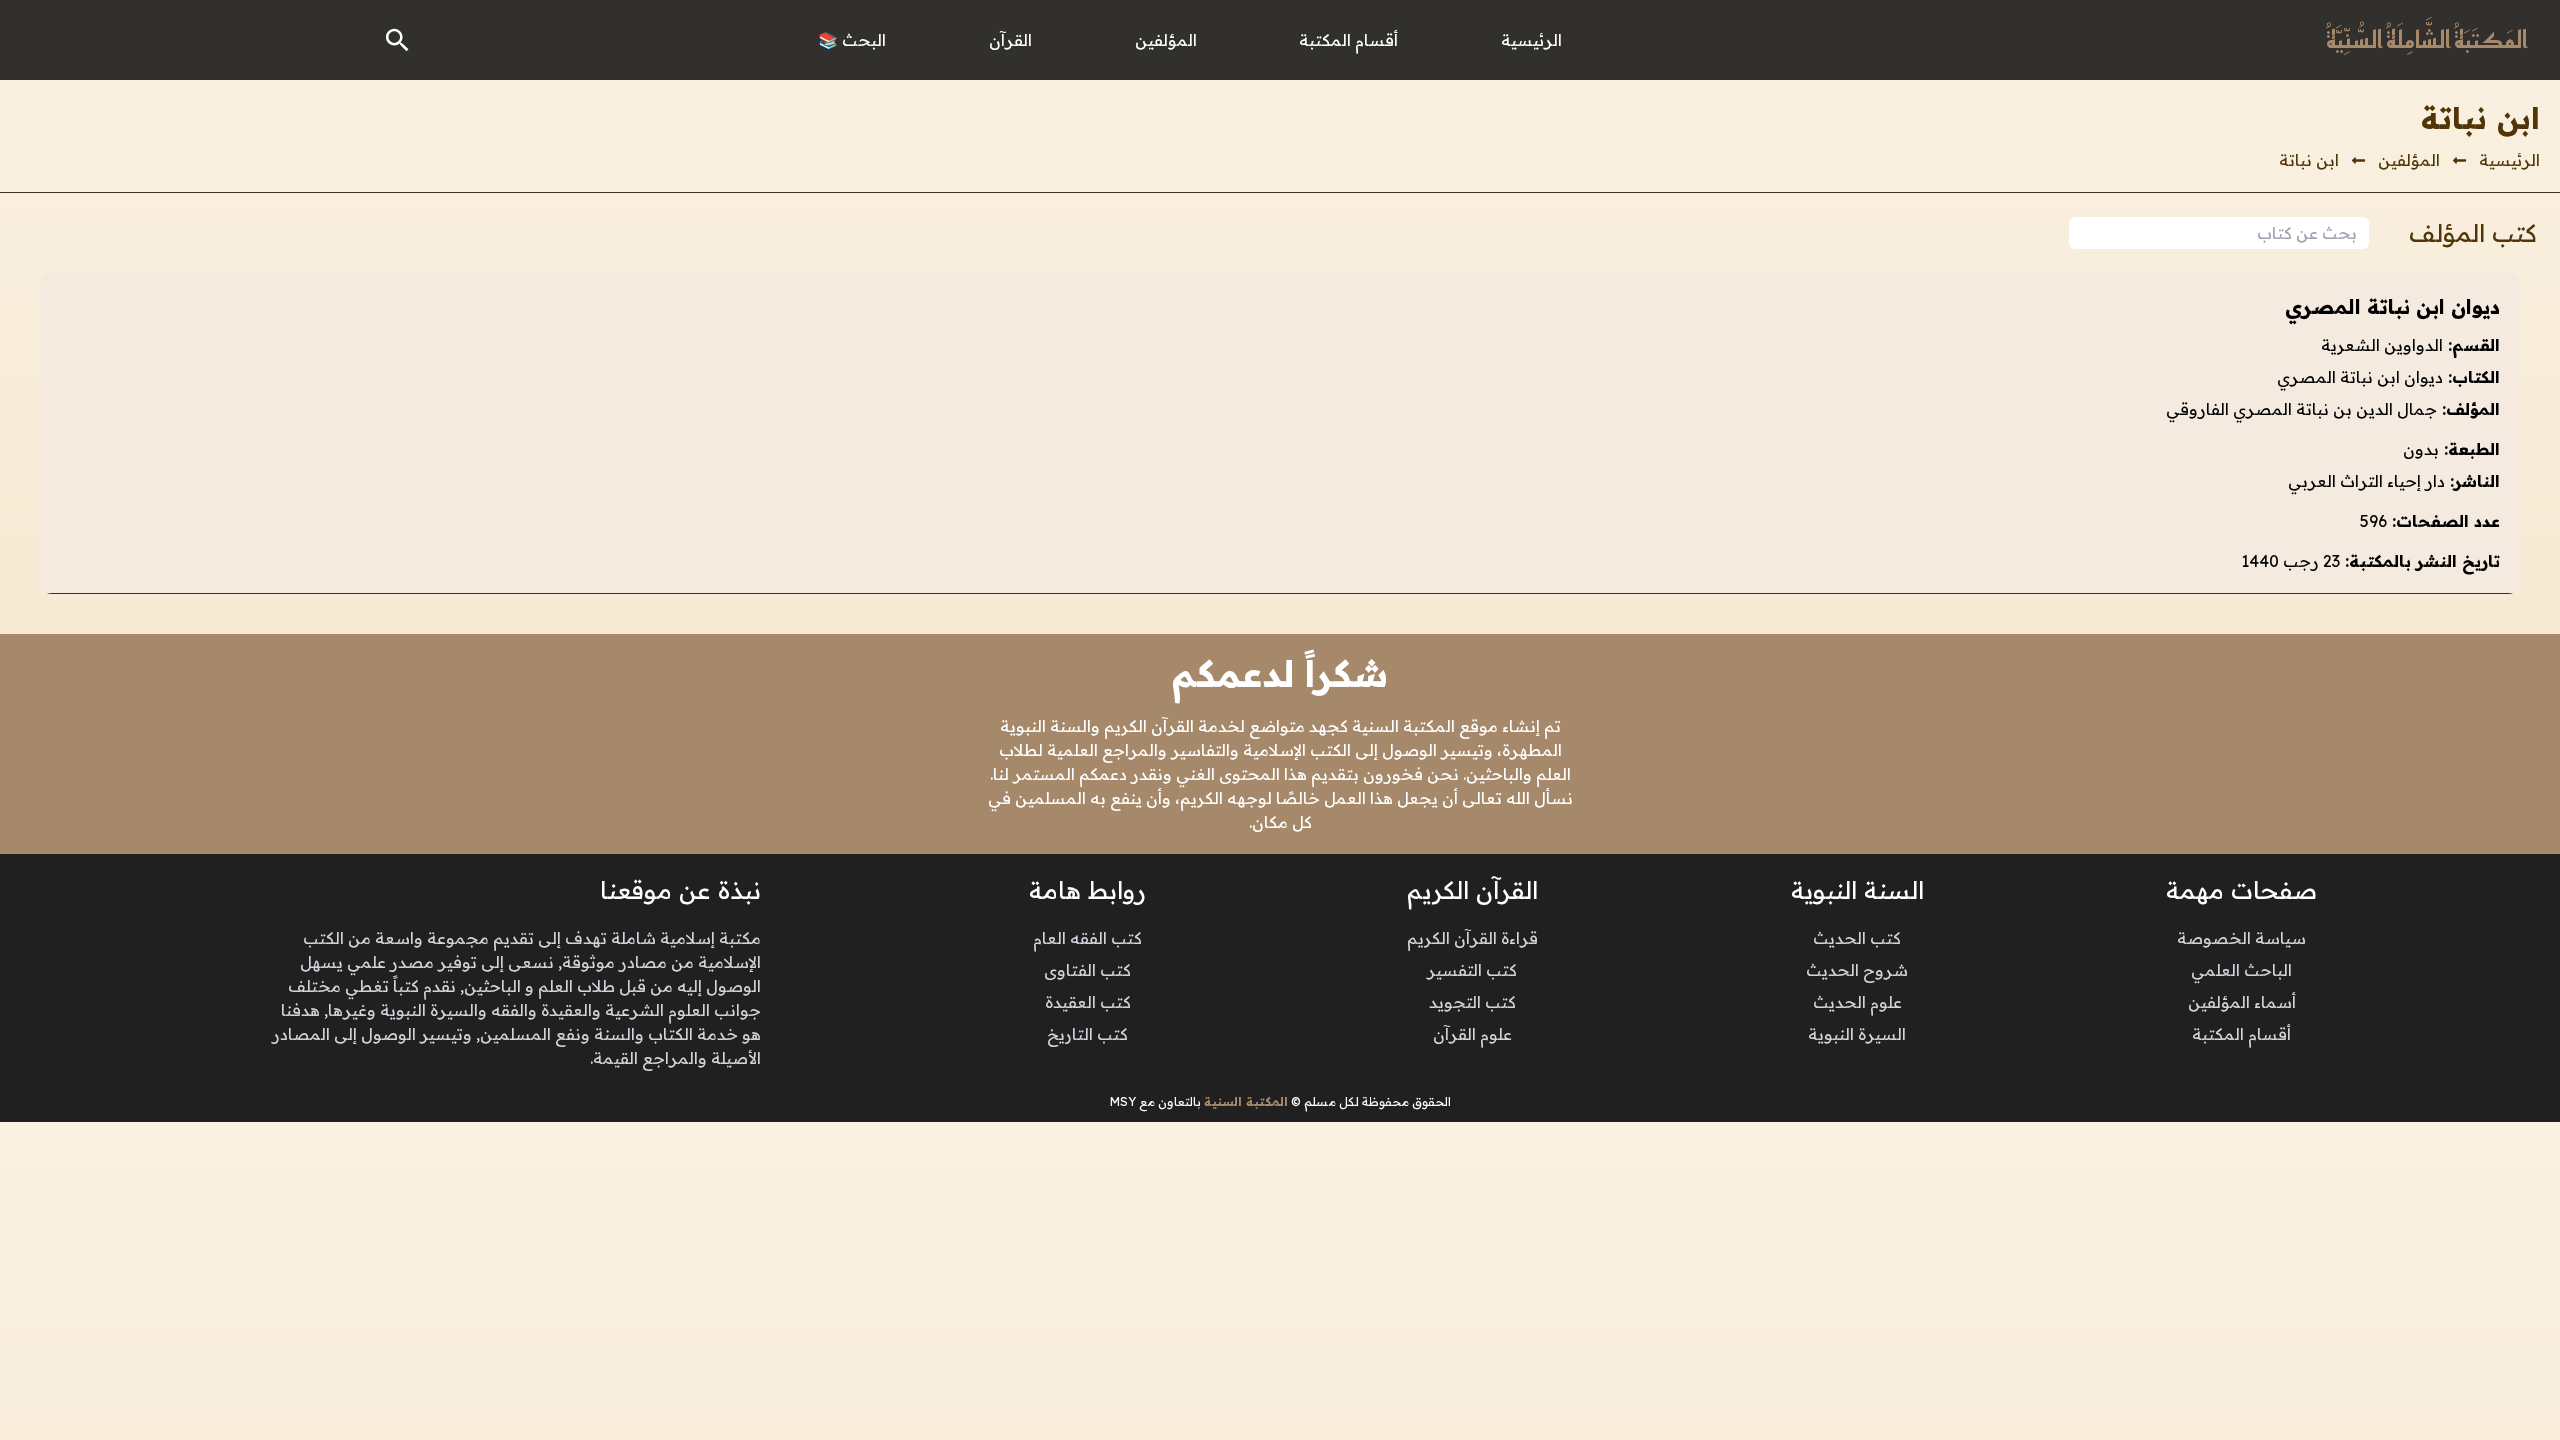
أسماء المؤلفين (2242, 1002)
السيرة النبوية (1857, 1034)
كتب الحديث (1857, 938)
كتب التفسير (1472, 970)
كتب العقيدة (1088, 1002)
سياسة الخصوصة (2241, 938)
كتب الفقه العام (1087, 938)
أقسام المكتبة (2241, 1034)
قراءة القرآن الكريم (1472, 938)
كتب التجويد (1472, 1002)
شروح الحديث (1857, 970)
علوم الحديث (1857, 1002)
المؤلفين (2409, 160)
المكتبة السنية (1246, 1101)
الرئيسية (2509, 160)
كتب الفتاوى (1087, 970)
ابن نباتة (2309, 160)
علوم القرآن (1472, 1034)
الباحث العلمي (2241, 970)
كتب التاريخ (1087, 1034)
